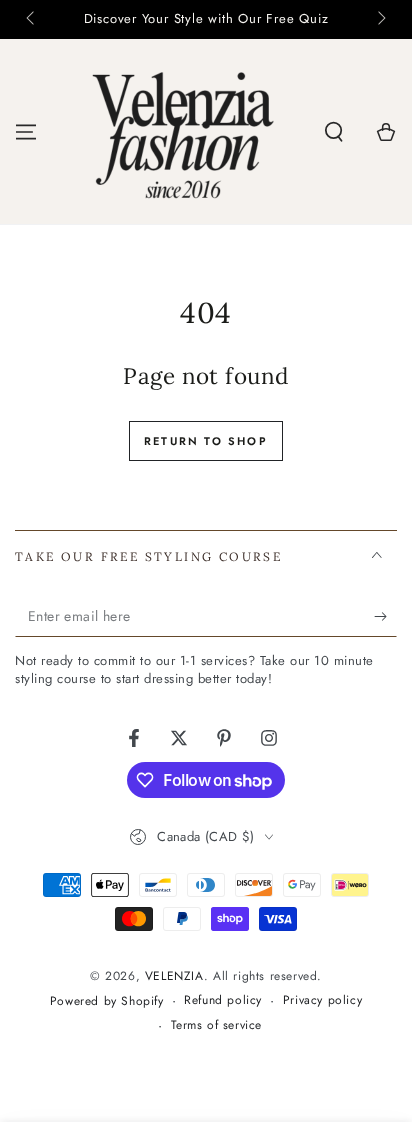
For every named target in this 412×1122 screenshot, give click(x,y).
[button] (334, 132)
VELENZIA (174, 976)
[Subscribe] (385, 617)
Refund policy (223, 1000)
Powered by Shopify (107, 1001)
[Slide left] (32, 20)
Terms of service (217, 1025)
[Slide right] (380, 20)
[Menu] (26, 132)
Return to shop (206, 441)
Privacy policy (322, 1000)
